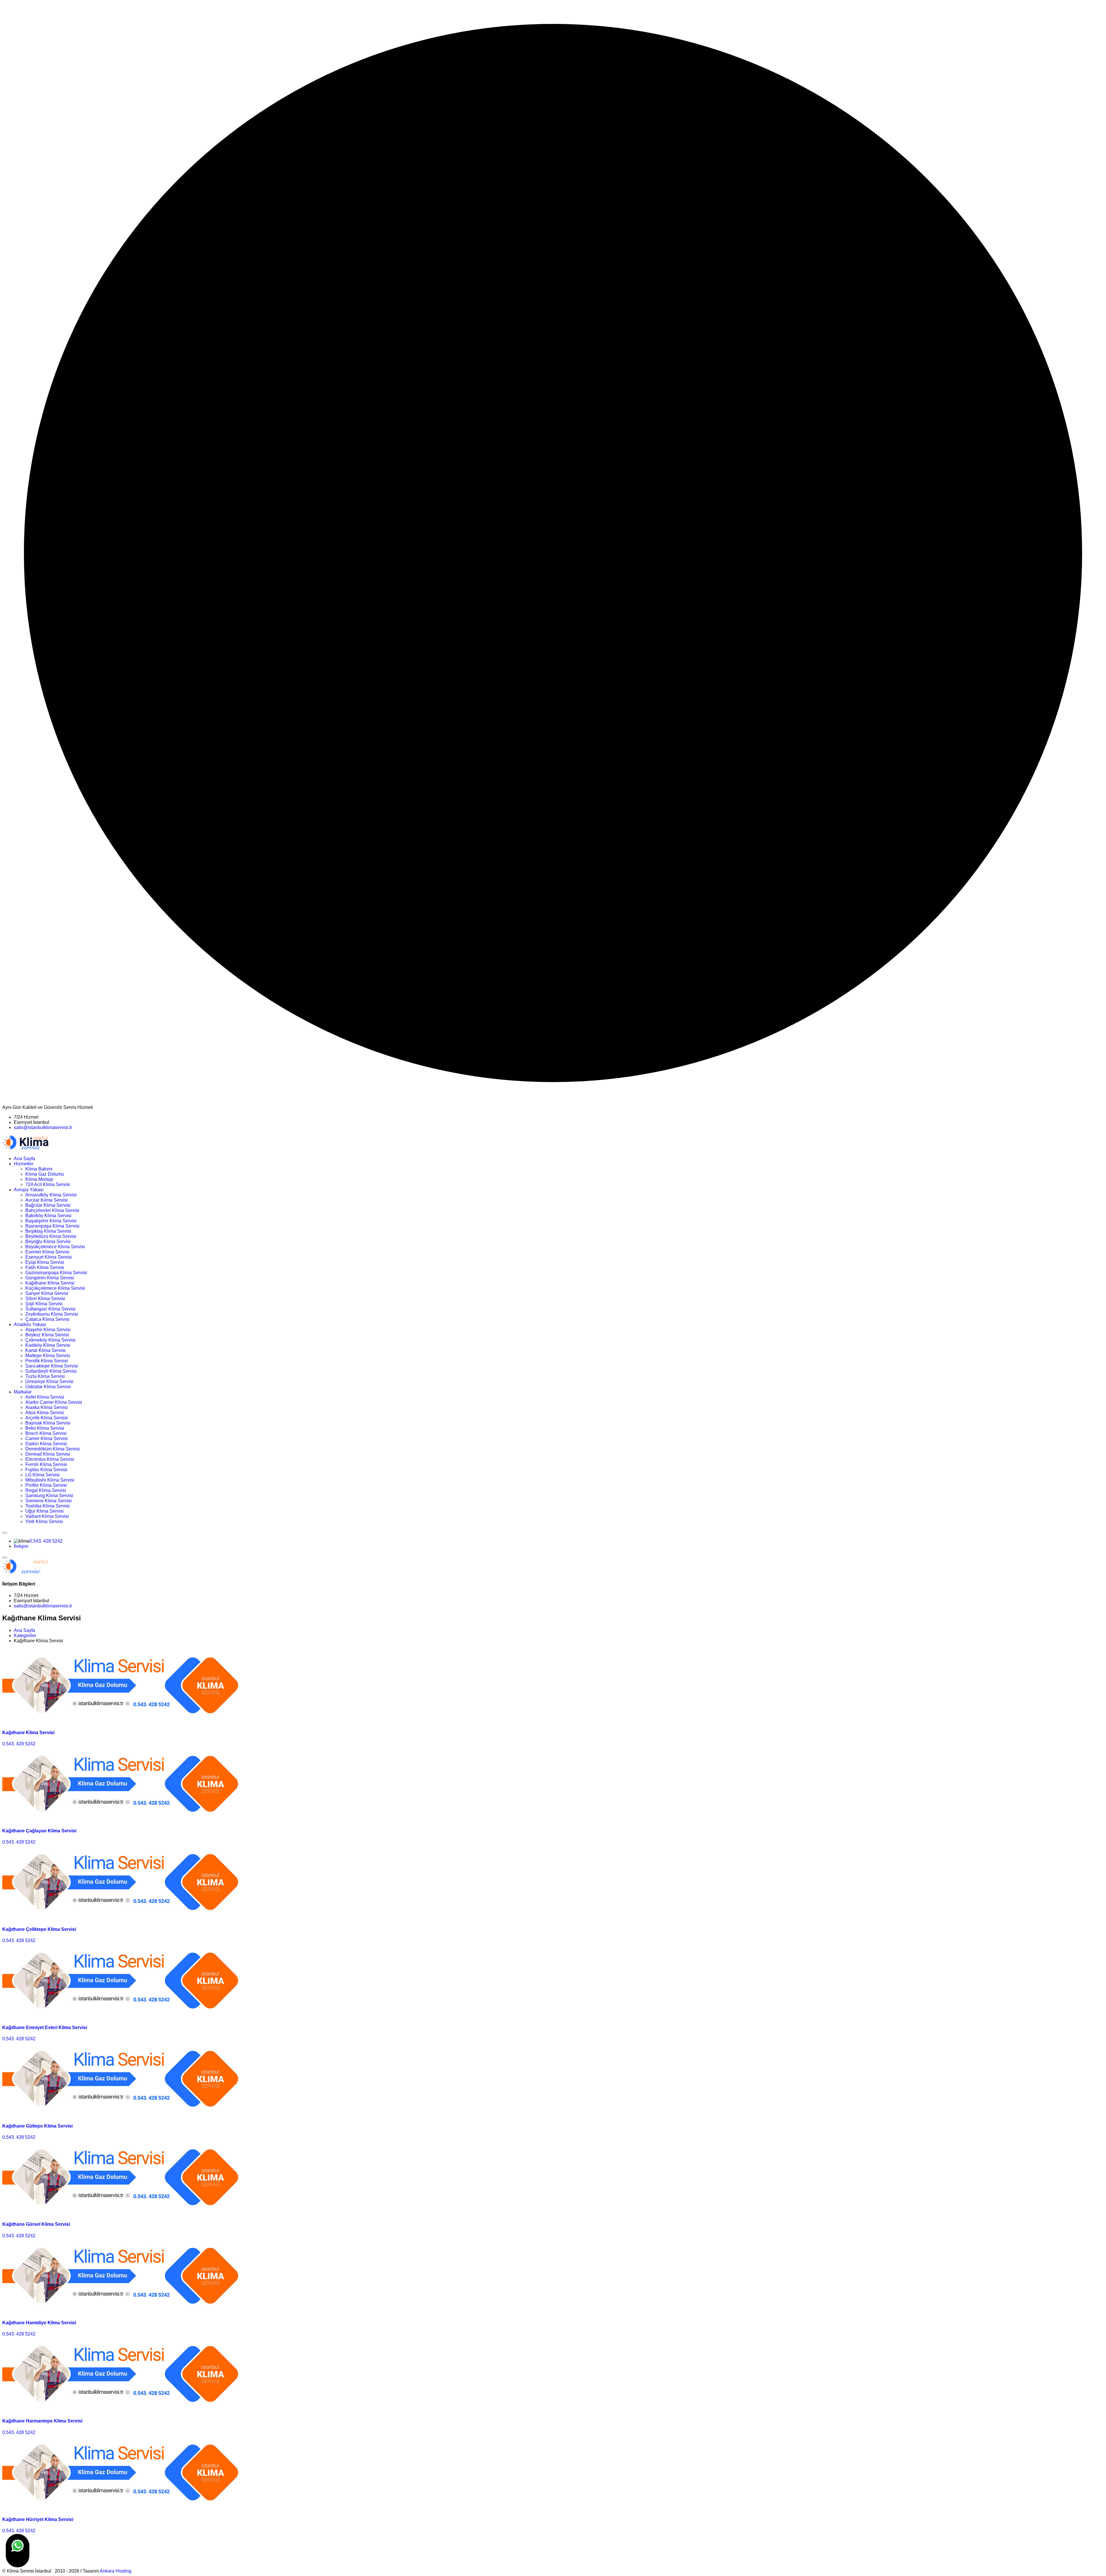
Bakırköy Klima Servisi (48, 1216)
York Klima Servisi (44, 1521)
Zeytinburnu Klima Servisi (52, 1314)
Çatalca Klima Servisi (47, 1319)
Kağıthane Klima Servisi (50, 1283)
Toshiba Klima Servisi (48, 1506)
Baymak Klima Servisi (48, 1423)
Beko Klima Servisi (45, 1428)
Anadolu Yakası (30, 1324)
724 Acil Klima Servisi (48, 1184)
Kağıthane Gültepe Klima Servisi (37, 2126)
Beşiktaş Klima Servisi (48, 1231)
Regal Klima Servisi (46, 1490)
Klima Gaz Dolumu (45, 1174)
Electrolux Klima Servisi (50, 1459)
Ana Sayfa (24, 1159)
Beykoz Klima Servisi (47, 1335)
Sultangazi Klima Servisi (50, 1309)
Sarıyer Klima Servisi (47, 1293)
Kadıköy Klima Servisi (48, 1345)
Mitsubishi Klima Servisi (50, 1480)
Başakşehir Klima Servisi (51, 1221)
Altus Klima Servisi (45, 1413)
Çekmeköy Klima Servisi (50, 1340)
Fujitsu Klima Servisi (46, 1470)
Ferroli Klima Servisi (46, 1464)
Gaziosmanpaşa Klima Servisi (56, 1273)
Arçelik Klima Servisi (47, 1418)
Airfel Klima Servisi (45, 1397)
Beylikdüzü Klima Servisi (51, 1236)
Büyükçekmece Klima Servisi (55, 1247)
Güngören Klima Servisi (50, 1278)
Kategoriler (25, 1635)
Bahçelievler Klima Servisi (52, 1210)
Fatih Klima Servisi (45, 1267)
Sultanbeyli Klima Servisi (51, 1371)
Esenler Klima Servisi (47, 1252)
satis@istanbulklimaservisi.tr (43, 1127)
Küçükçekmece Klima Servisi (55, 1288)
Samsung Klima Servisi (49, 1496)
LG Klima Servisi (42, 1475)
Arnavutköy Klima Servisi (51, 1195)
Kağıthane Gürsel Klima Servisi (36, 2224)
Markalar (23, 1392)
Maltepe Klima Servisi (48, 1356)
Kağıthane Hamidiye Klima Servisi (39, 2323)
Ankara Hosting (115, 2571)
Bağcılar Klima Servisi (48, 1205)
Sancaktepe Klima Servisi (52, 1366)
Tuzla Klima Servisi (45, 1376)
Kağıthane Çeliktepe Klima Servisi (39, 1929)
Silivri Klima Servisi (45, 1299)
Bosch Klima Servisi (46, 1433)
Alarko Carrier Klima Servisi (54, 1402)
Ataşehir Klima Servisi (48, 1330)
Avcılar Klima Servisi (47, 1200)
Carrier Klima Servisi (47, 1438)
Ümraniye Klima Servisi (49, 1381)
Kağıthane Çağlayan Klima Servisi (39, 1831)
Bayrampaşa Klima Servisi (52, 1226)
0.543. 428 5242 (46, 1541)
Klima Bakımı (39, 1169)
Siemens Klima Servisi (49, 1501)
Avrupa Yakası (29, 1190)
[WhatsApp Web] (18, 2551)
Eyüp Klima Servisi (45, 1262)
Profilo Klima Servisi (46, 1485)
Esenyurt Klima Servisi (49, 1257)
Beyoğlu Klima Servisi (48, 1241)
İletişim (21, 1546)
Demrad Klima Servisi (48, 1454)
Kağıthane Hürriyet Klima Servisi (38, 2519)
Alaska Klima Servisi (47, 1407)
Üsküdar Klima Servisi (48, 1387)
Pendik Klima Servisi (47, 1361)
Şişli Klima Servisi (44, 1304)
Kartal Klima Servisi (46, 1350)
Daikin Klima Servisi (46, 1444)
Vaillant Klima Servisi (47, 1516)
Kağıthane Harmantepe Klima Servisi (42, 2421)
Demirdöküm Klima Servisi (53, 1449)
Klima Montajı (39, 1179)
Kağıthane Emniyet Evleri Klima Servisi (45, 2027)
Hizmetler (24, 1164)
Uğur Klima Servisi (44, 1511)
